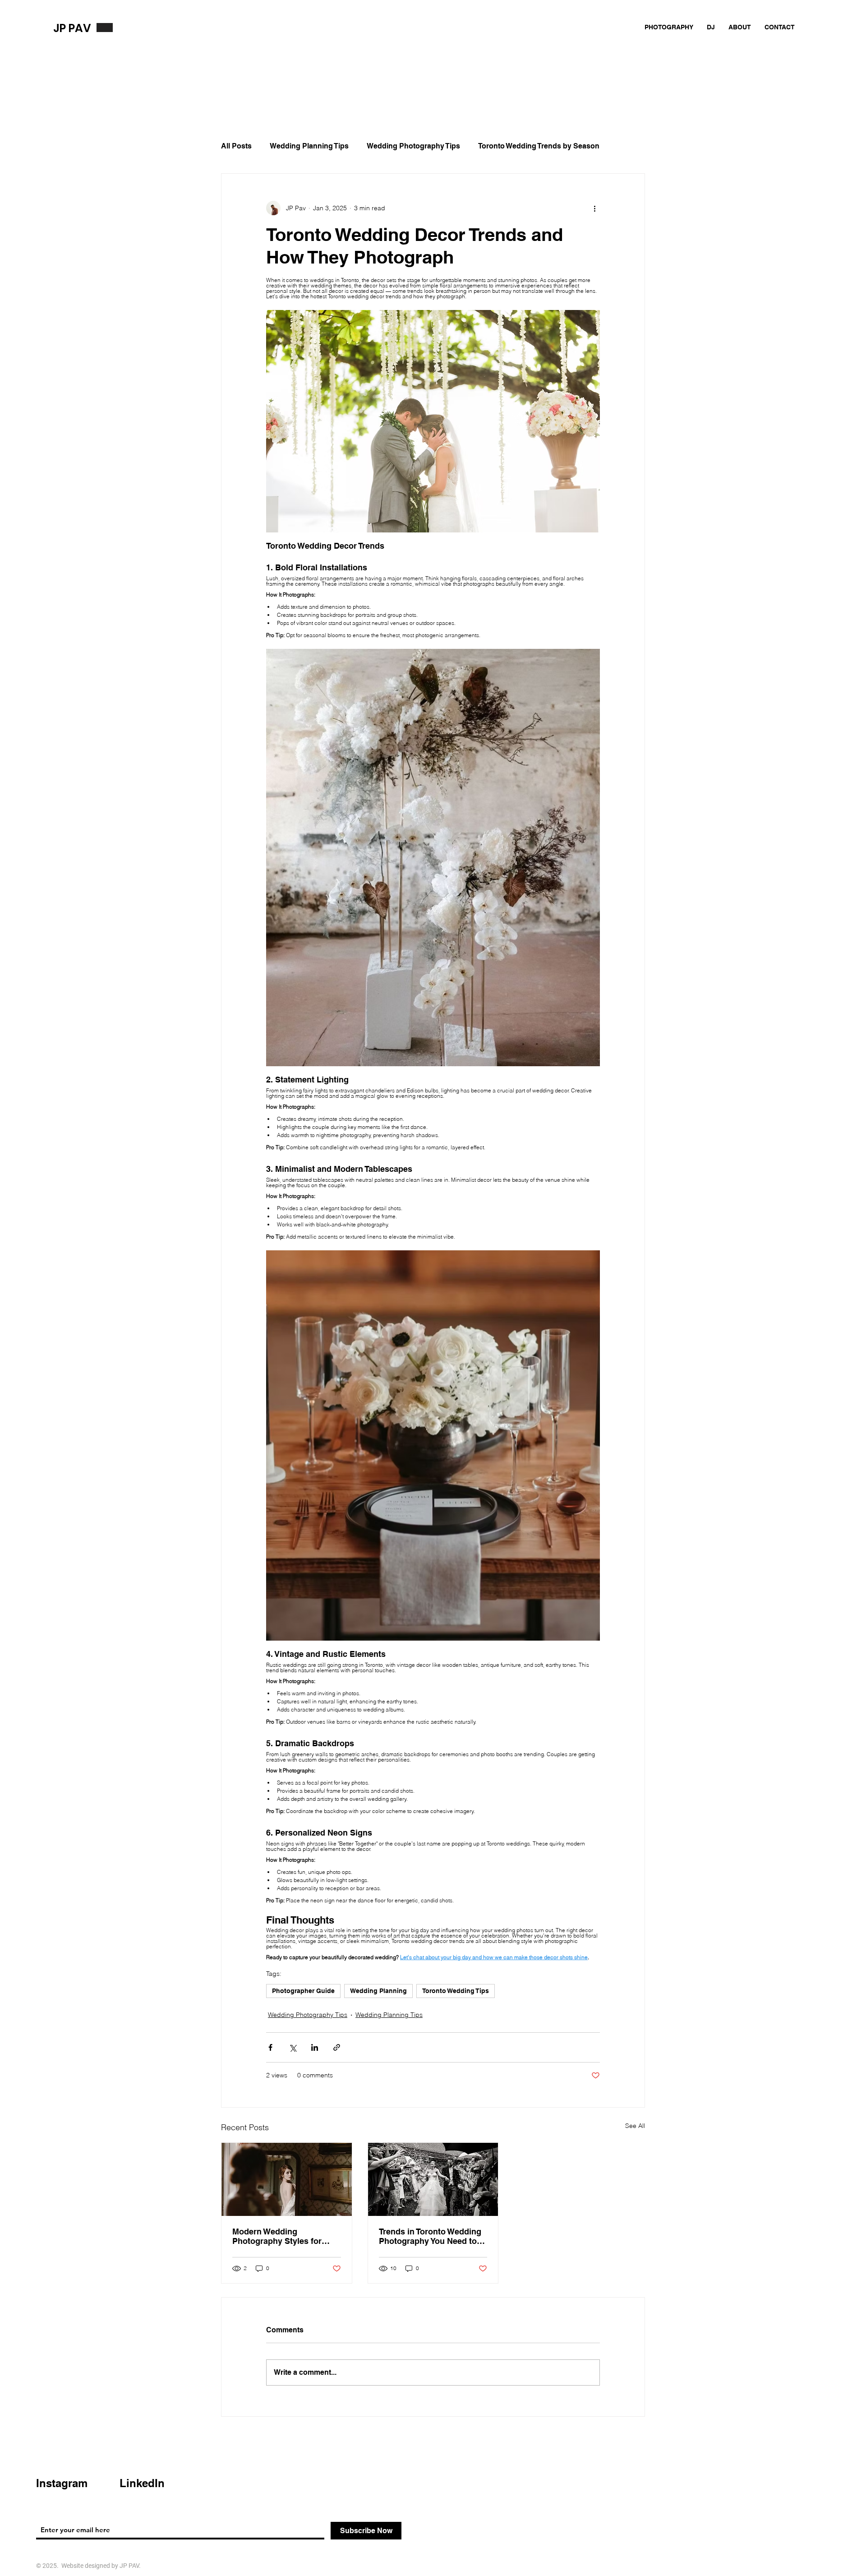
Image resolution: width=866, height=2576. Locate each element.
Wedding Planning (378, 1991)
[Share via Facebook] (270, 2047)
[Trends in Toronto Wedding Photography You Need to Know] (433, 2179)
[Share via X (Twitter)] (293, 2047)
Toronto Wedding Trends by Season (539, 146)
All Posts (236, 146)
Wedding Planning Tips (309, 146)
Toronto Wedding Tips (456, 1991)
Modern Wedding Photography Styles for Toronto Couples (277, 2236)
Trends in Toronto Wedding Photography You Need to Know (430, 2236)
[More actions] (594, 208)
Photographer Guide (303, 1991)
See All (635, 2126)
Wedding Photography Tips (413, 146)
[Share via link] (337, 2047)
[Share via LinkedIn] (315, 2047)
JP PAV (72, 28)
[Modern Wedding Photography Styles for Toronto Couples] (287, 2179)
